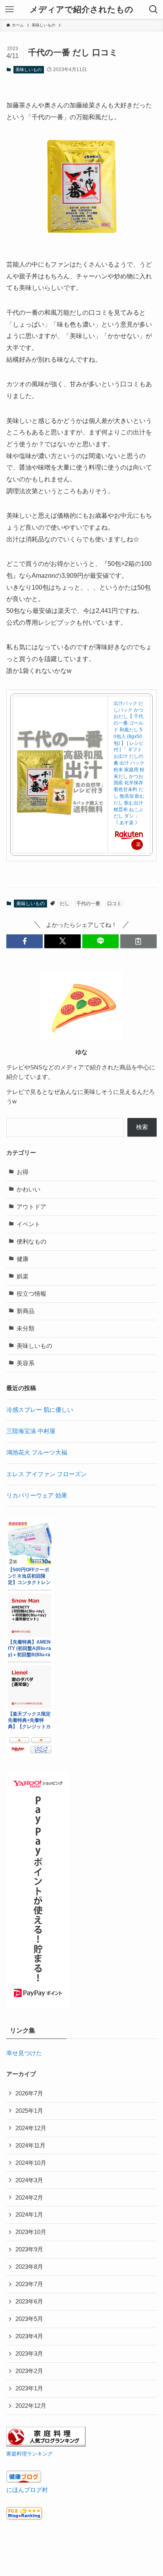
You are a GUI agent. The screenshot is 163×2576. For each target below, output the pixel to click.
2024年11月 (30, 2146)
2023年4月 (29, 2336)
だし (64, 904)
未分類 (26, 1328)
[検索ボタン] (154, 9)
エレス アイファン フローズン (46, 1474)
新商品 (26, 1311)
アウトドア (31, 1207)
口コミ (114, 904)
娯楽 (23, 1276)
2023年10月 (31, 2232)
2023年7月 (29, 2284)
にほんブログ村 (27, 2490)
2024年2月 (29, 2198)
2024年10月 (31, 2163)
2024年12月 (31, 2128)
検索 (142, 1127)
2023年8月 (29, 2267)
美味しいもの (28, 70)
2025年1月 (29, 2111)
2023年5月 (29, 2319)
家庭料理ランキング (29, 2454)
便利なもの (31, 1242)
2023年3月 (29, 2354)
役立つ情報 (31, 1294)
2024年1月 (29, 2215)
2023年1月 (29, 2388)
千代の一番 (88, 904)
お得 (23, 1172)
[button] (25, 941)
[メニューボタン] (9, 9)
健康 (23, 1259)
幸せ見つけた (24, 2053)
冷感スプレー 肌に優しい (40, 1410)
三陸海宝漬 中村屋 (31, 1431)
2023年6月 (29, 2302)
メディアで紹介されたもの (81, 10)
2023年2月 (29, 2371)
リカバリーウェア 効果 (37, 1496)
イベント (28, 1224)
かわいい (28, 1189)
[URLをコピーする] (138, 941)
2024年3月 (29, 2180)
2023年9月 (29, 2249)
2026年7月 (29, 2093)
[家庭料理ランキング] (46, 2444)
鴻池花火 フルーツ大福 (37, 1452)
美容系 (26, 1363)
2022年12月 (31, 2406)
